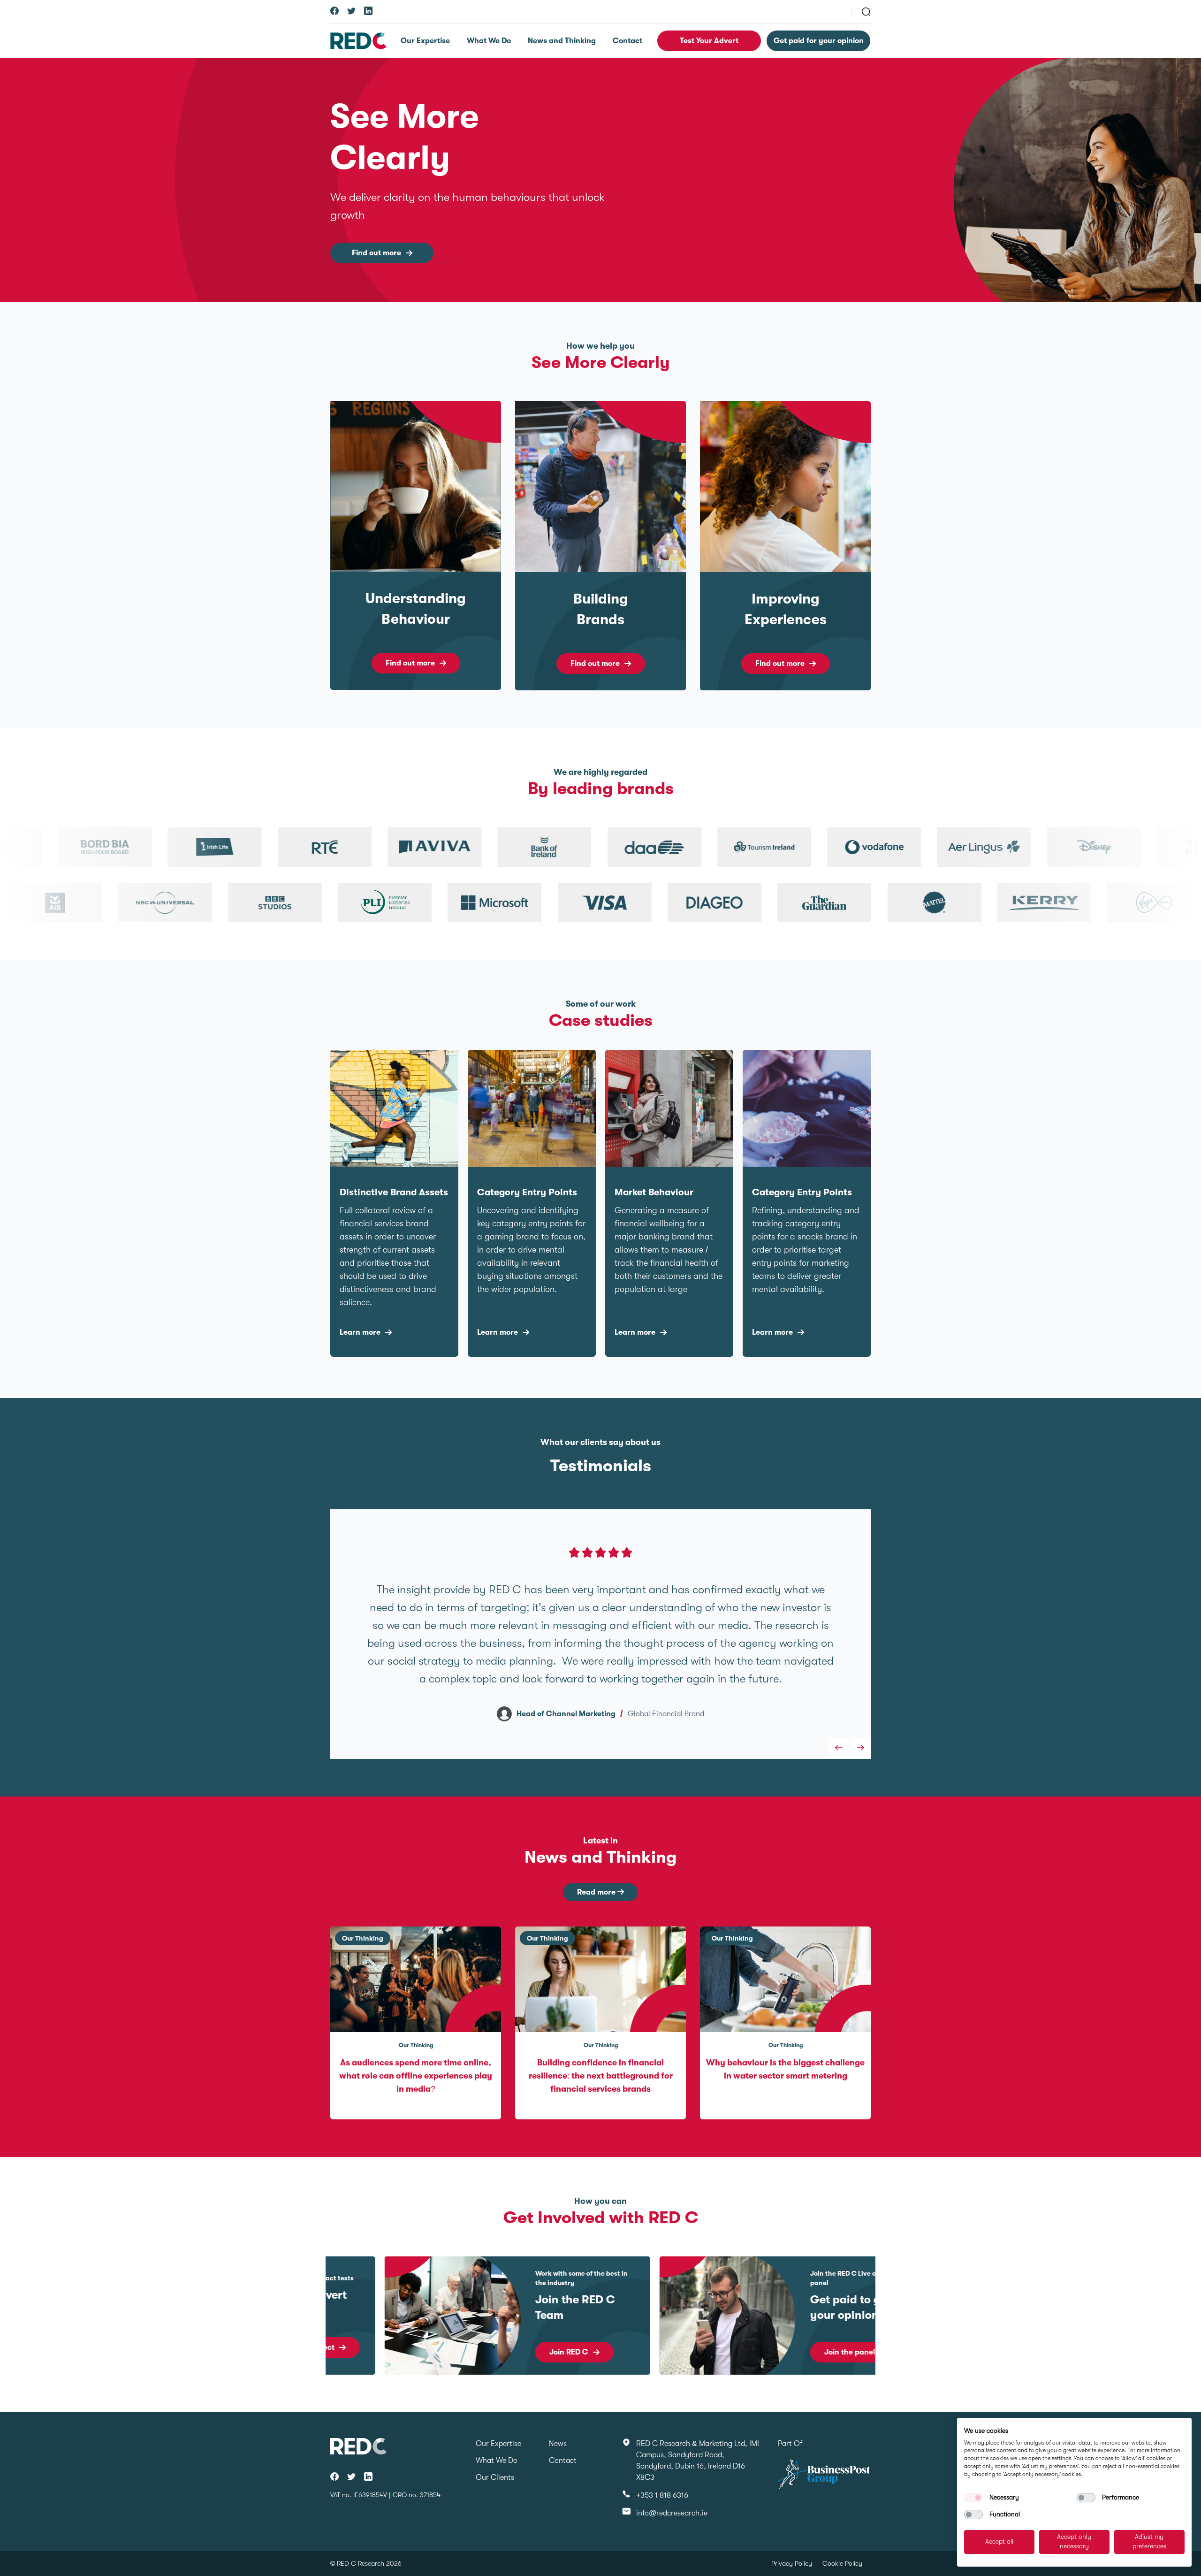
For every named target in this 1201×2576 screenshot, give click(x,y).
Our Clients (495, 2477)
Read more (597, 1892)
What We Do (489, 41)
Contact (627, 41)
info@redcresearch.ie (672, 2513)
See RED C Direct (800, 2347)
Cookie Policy (842, 2563)
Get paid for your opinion (819, 41)
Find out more (376, 253)
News (558, 2444)
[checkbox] (973, 2498)
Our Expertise (425, 41)
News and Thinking (562, 41)
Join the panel (520, 2352)
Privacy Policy (792, 2563)
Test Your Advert (709, 41)
